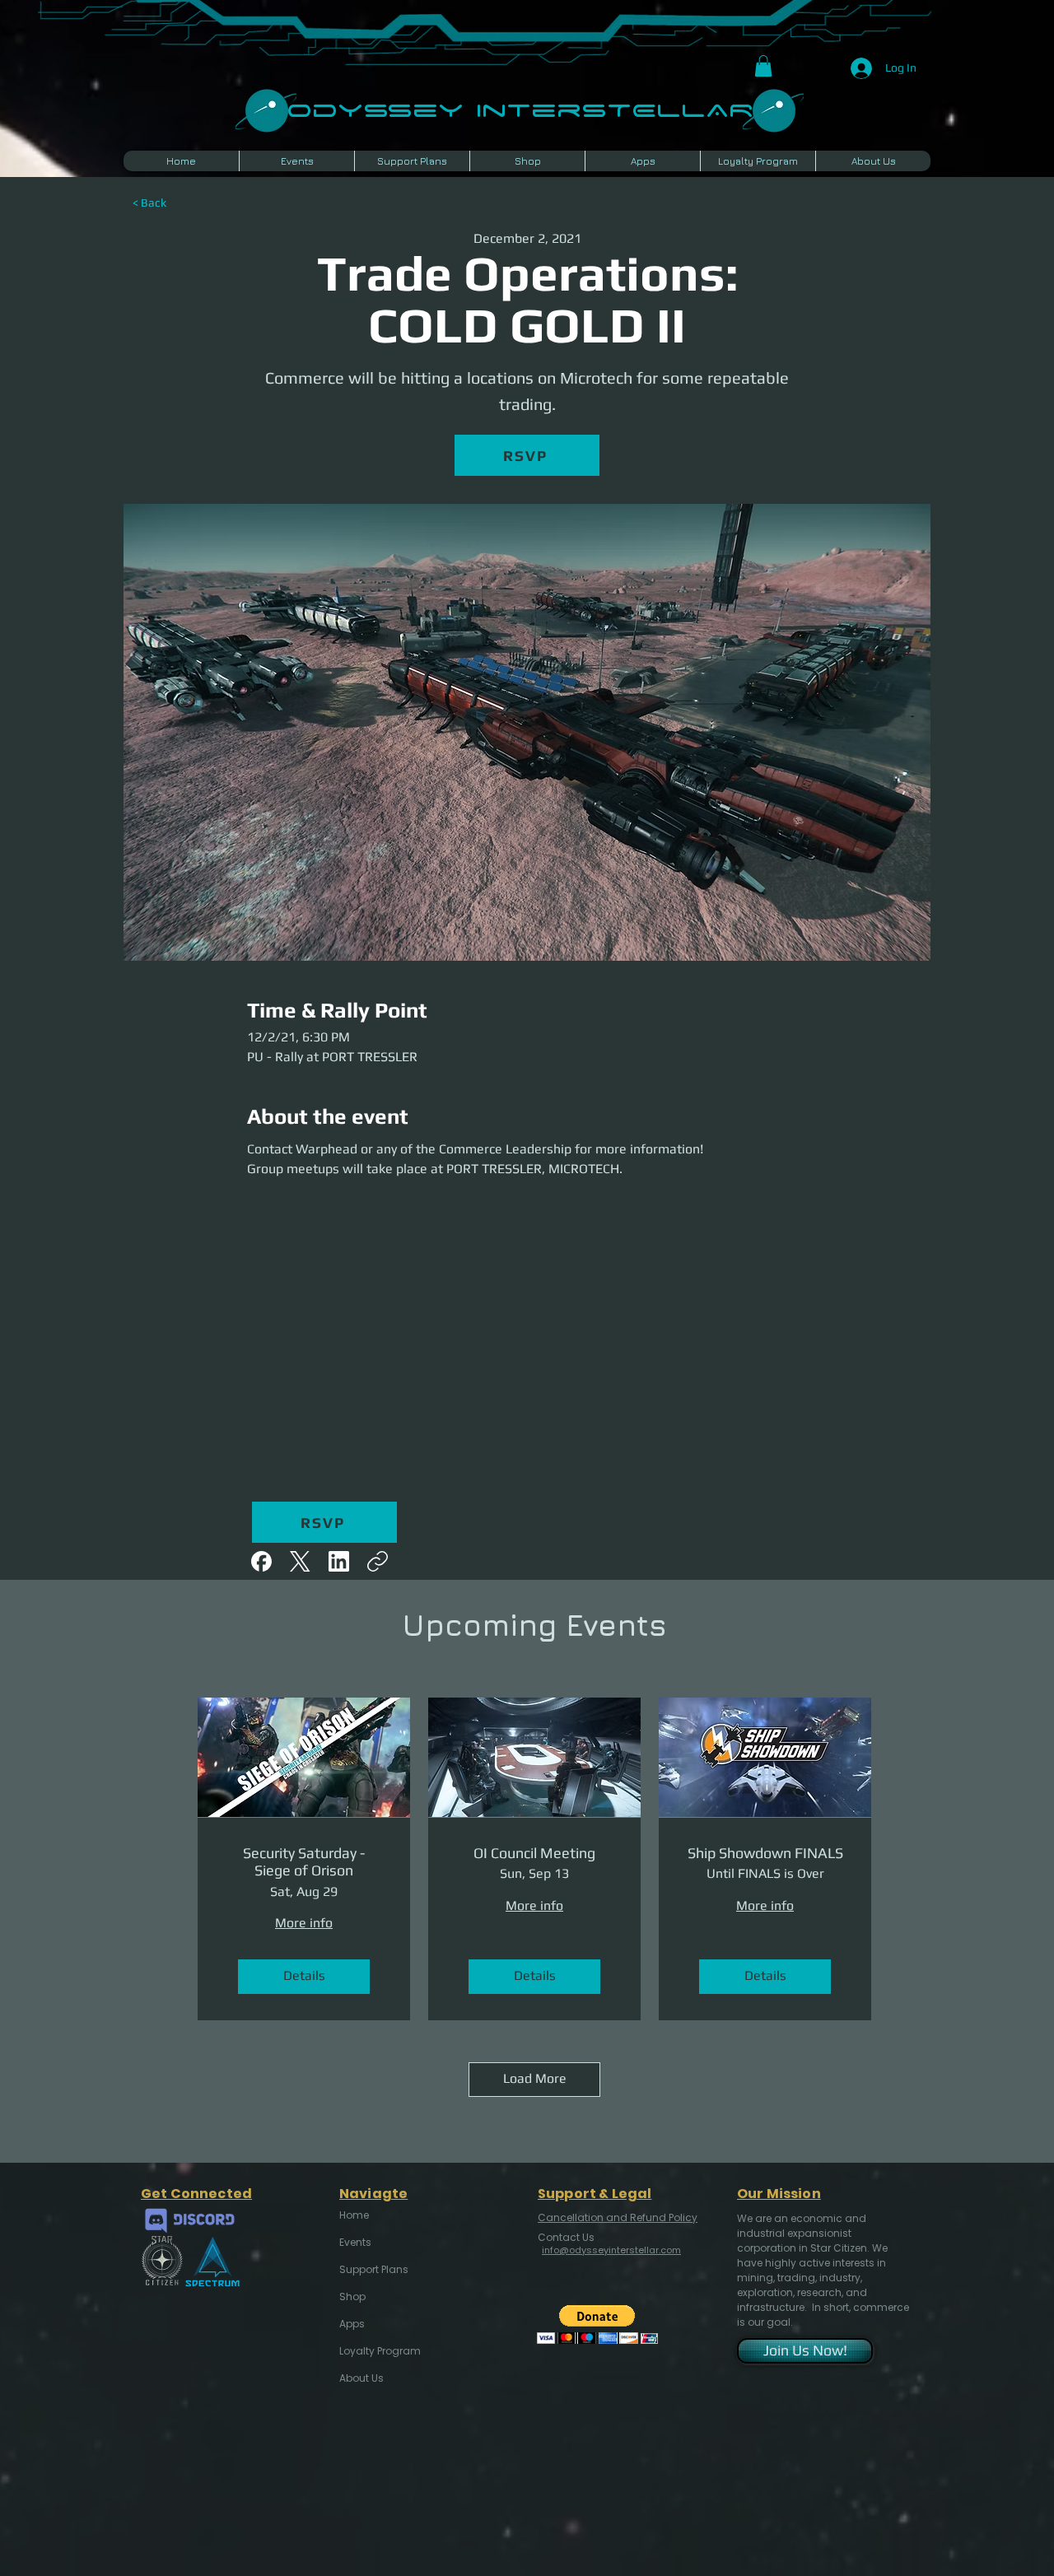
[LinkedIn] (339, 1561)
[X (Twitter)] (300, 1561)
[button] (763, 66)
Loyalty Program (379, 2351)
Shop (352, 2297)
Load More (535, 2078)
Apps (352, 2324)
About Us (361, 2378)
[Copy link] (378, 1561)
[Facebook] (261, 1561)
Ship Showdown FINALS (765, 1853)
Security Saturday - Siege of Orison (304, 1862)
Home (354, 2215)
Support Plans (374, 2269)
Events (355, 2242)
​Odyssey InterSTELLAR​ (520, 108)
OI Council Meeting (534, 1853)
